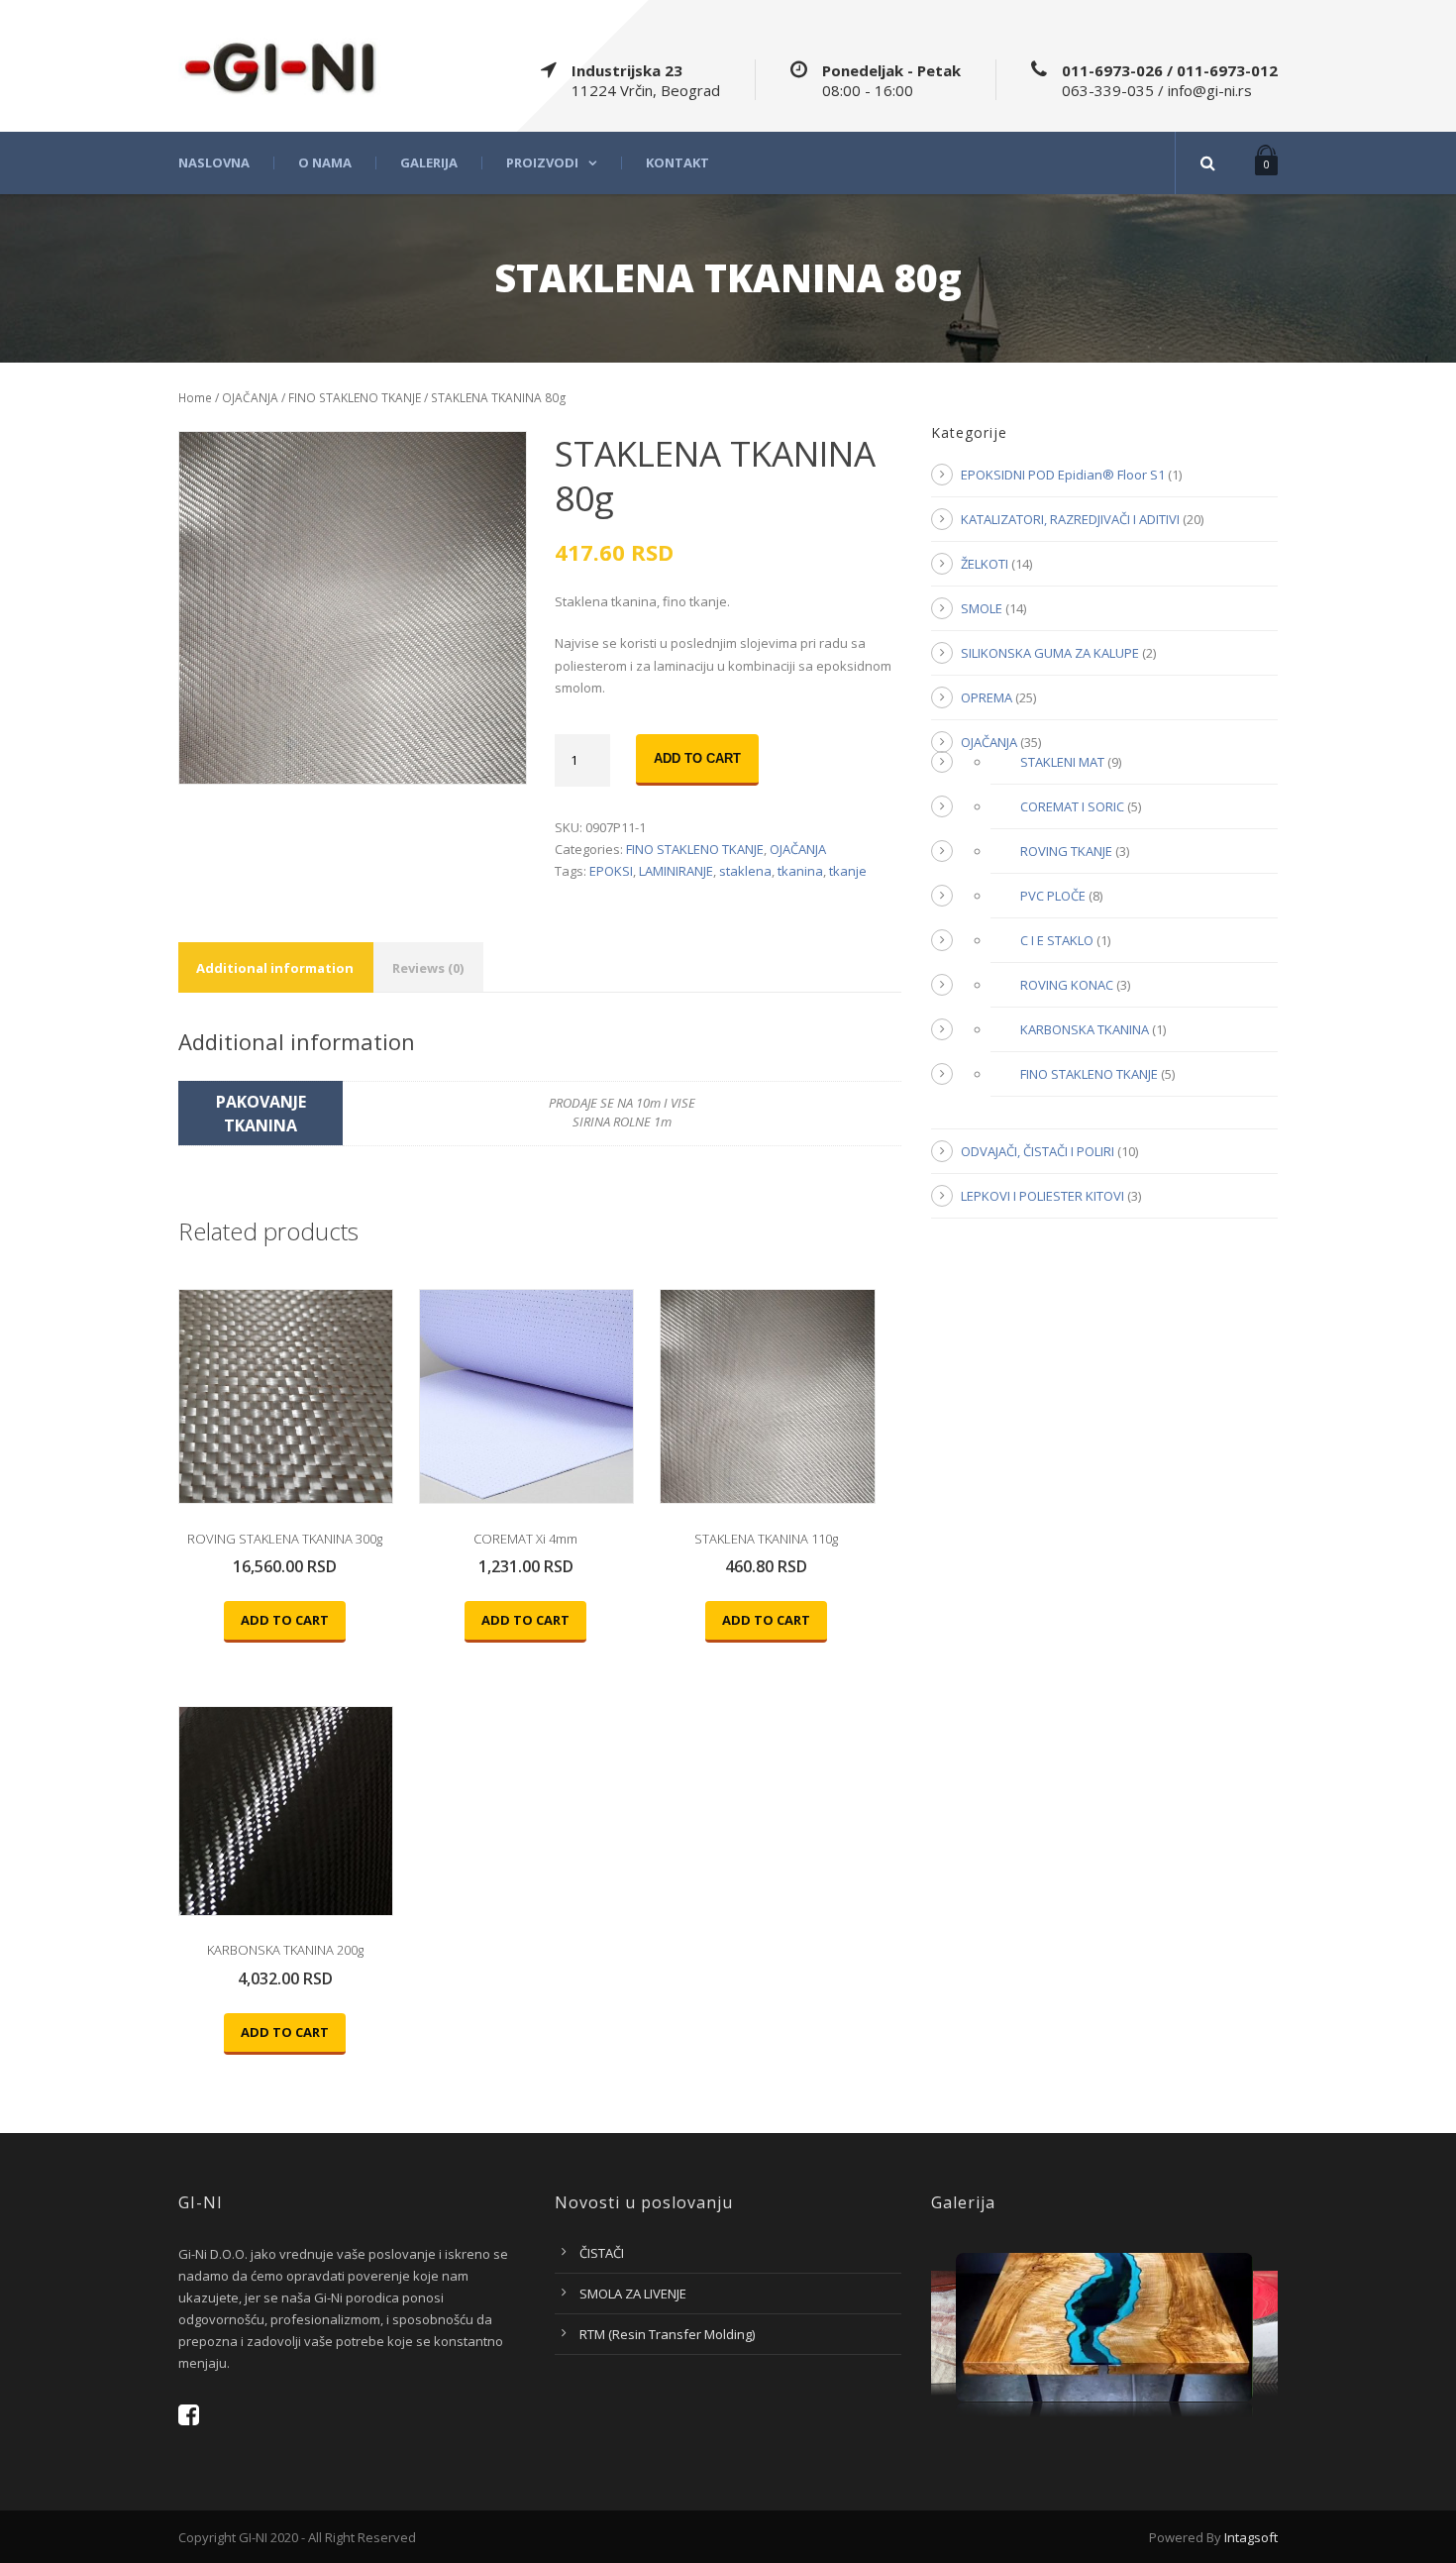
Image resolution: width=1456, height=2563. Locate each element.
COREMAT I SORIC (1072, 806)
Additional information (275, 968)
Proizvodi (542, 163)
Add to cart (697, 758)
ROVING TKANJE (1066, 851)
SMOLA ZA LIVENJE (633, 2294)
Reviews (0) (428, 968)
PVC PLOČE (1053, 896)
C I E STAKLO (1057, 940)
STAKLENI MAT (1062, 762)
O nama (325, 163)
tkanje (848, 871)
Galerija (429, 163)
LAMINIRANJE (676, 871)
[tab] (275, 967)
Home (195, 398)
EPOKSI (611, 871)
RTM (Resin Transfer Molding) (667, 2334)
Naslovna (214, 163)
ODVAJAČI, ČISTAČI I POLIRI (1038, 1151)
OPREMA (987, 697)
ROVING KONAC (1067, 985)
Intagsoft (1251, 2537)
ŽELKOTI (985, 564)
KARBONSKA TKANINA (1085, 1029)
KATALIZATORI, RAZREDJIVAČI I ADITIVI (1070, 519)
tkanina (800, 871)
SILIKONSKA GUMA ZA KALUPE (1050, 653)
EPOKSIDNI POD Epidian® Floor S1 (1063, 475)
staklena (745, 871)
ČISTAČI (602, 2253)
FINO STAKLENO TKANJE (355, 398)
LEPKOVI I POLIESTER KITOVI (1042, 1196)
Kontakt (677, 163)
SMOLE (982, 608)
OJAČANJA (250, 398)
